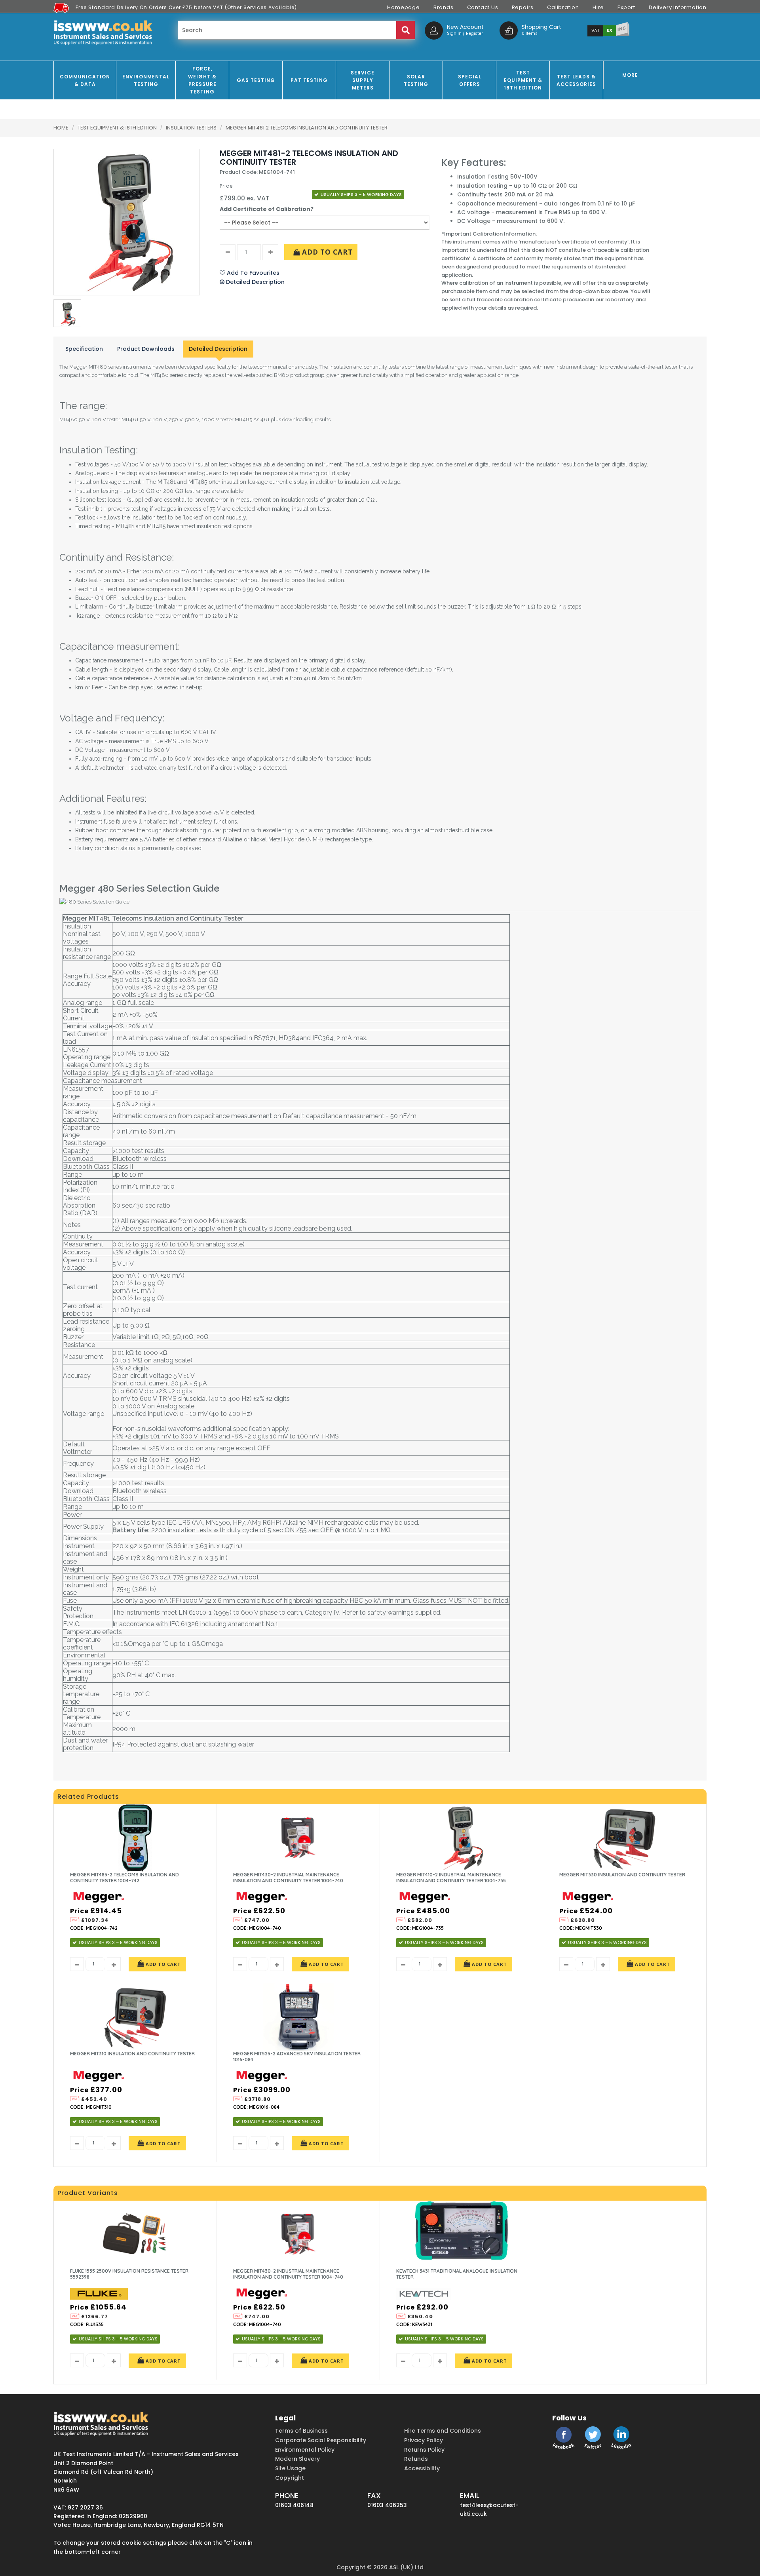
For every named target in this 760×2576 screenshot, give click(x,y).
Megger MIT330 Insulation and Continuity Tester (622, 1875)
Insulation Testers (192, 128)
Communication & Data (85, 80)
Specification (84, 349)
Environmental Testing (146, 80)
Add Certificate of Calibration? (267, 209)
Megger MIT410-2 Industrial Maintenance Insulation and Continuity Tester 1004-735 (451, 1878)
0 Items (530, 33)
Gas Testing (256, 80)
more (630, 75)
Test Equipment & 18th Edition (523, 80)
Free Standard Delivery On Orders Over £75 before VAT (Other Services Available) (186, 7)
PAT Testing (309, 80)
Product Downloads (146, 349)
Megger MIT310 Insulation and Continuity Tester (132, 2054)
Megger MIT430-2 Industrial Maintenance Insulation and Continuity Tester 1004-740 (288, 1878)
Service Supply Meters (363, 80)
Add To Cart (326, 252)
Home (61, 128)
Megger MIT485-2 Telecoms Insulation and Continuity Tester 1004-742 (124, 1878)
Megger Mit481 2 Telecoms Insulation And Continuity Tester (307, 128)
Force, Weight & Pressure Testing (202, 80)
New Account (465, 27)
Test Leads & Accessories (576, 80)
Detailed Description (218, 349)
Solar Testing (416, 80)
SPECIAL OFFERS (470, 80)
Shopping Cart (541, 27)
